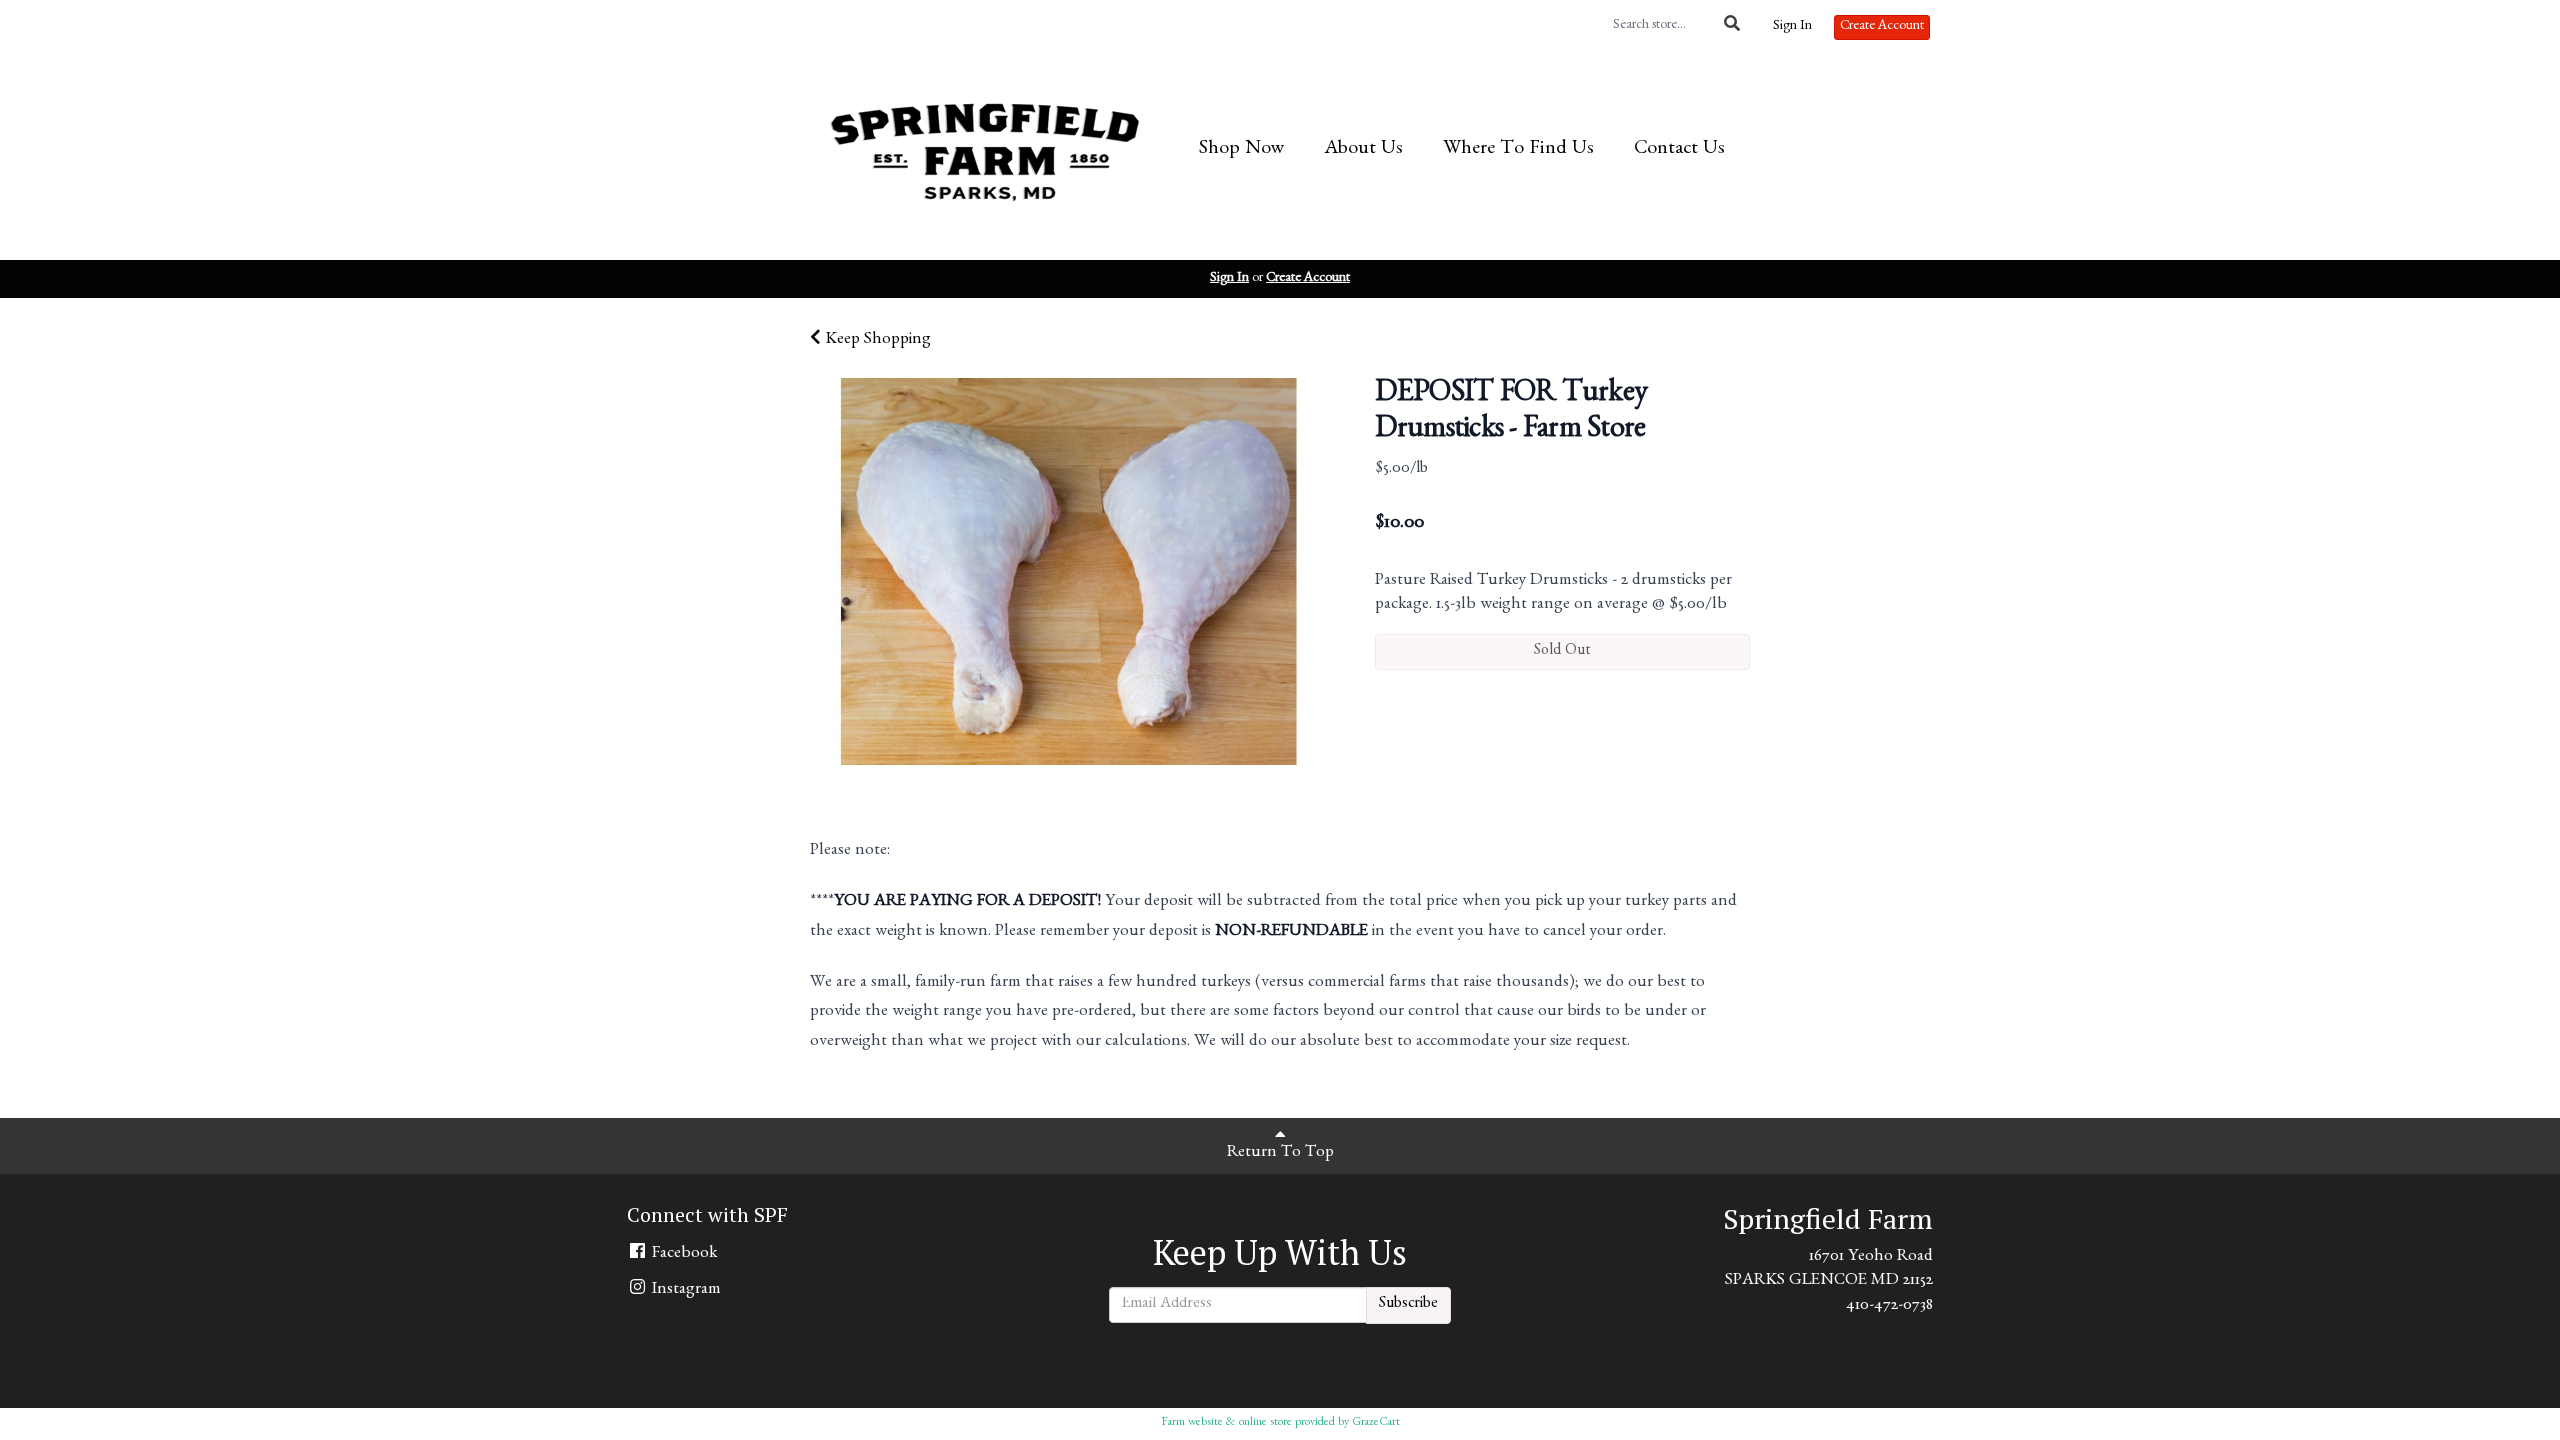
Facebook (682, 1254)
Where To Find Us (1518, 150)
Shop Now (1241, 150)
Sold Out (1562, 652)
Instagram (684, 1290)
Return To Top (1280, 1153)
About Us (1363, 150)
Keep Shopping (876, 340)
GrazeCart (1376, 1423)
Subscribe (1408, 1305)
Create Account (1882, 27)
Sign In (1792, 27)
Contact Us (1679, 150)
